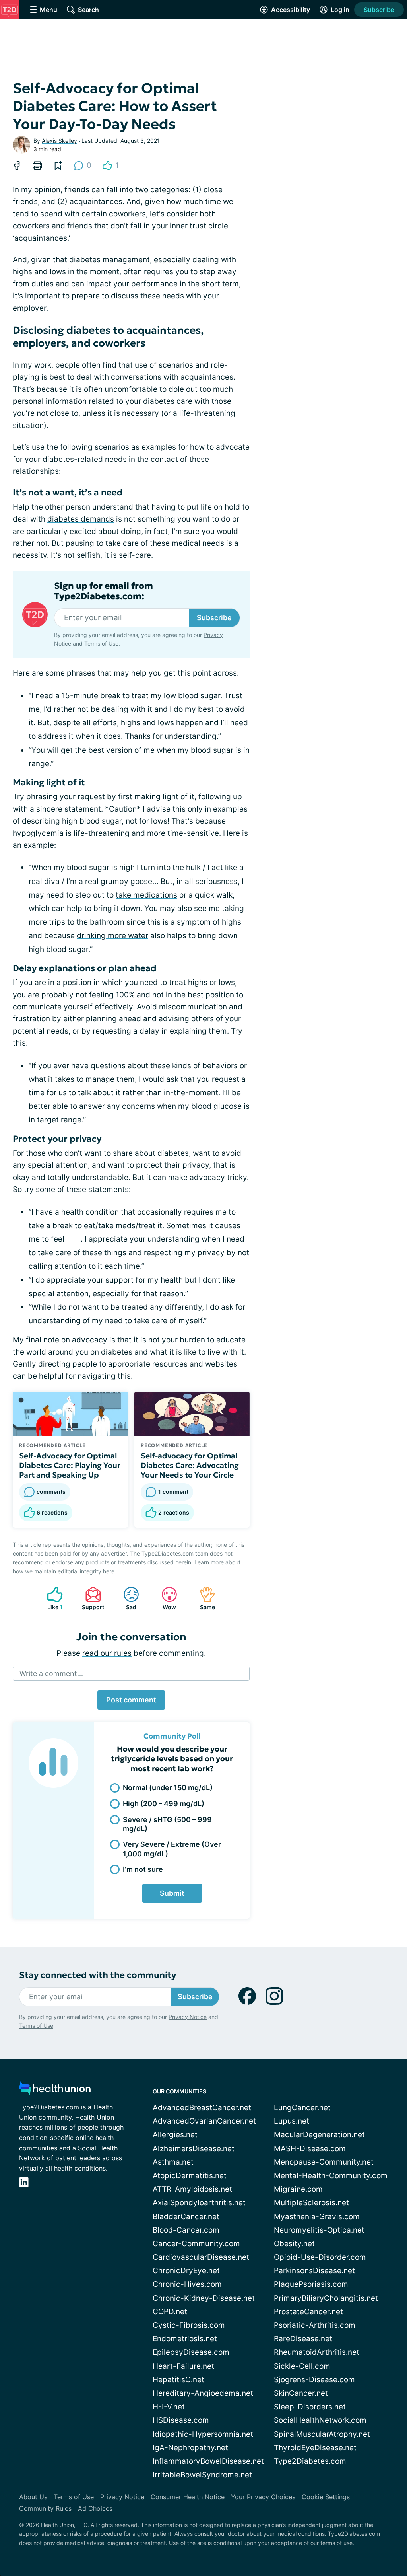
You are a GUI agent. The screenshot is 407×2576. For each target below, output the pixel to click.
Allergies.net (175, 2135)
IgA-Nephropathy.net (190, 2448)
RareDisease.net (303, 2339)
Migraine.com (298, 2189)
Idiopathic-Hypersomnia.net (203, 2434)
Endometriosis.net (185, 2339)
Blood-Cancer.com (186, 2230)
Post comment (131, 1700)
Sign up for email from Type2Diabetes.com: (104, 591)
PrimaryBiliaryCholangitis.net (326, 2298)
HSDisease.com (181, 2420)
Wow (165, 1598)
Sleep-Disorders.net (310, 2407)
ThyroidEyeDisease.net (315, 2448)
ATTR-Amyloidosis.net (192, 2189)
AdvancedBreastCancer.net (202, 2108)
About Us (33, 2497)
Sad (126, 1598)
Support (91, 1598)
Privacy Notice (188, 2017)
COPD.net (170, 2312)
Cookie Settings (326, 2497)
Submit (172, 1893)
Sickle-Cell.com (302, 2366)
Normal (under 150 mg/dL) (168, 1788)
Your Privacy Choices (263, 2497)
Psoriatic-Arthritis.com (315, 2325)
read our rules (107, 1653)
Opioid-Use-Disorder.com (320, 2257)
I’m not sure (143, 1869)
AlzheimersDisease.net (194, 2149)
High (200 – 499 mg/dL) (164, 1804)
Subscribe (379, 10)
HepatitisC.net (178, 2380)
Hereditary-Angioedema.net (203, 2393)
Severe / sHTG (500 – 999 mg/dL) (167, 1824)
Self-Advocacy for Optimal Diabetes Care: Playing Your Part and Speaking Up (70, 1465)
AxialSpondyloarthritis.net (199, 2203)
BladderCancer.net (186, 2217)
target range (59, 1120)
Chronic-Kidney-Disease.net (204, 2298)
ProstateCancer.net (308, 2312)
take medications (146, 895)
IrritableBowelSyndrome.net (202, 2475)
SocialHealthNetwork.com (320, 2420)
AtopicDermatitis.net (190, 2176)
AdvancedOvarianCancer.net (204, 2121)
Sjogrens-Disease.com (314, 2380)
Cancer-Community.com (196, 2244)
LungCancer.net (302, 2108)
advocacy (90, 1340)
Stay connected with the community (98, 1975)
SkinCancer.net (301, 2393)
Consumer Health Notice (188, 2497)
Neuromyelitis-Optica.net (319, 2230)
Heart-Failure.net (183, 2366)
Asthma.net (173, 2162)
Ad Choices (95, 2508)
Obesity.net (294, 2244)
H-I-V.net (169, 2407)
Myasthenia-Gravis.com (317, 2217)
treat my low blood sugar (176, 696)
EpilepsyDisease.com (191, 2352)
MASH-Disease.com (310, 2149)
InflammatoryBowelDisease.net (208, 2461)
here (109, 1571)
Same (203, 1598)
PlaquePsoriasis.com (311, 2284)
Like (51, 1598)
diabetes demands (81, 519)
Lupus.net (292, 2121)
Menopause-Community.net (324, 2162)
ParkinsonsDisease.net (314, 2271)
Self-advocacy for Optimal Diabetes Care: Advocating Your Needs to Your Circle (190, 1465)
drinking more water (112, 936)
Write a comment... (51, 1674)
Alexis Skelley (59, 141)
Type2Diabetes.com (310, 2461)
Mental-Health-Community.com (331, 2176)
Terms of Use (101, 644)
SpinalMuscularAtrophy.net (322, 2434)
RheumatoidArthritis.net (317, 2352)
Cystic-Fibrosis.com (189, 2325)
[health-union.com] (55, 2090)
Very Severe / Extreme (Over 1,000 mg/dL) (172, 1849)
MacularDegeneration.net (319, 2135)
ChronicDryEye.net (186, 2271)
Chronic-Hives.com (187, 2284)
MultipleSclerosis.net (311, 2203)
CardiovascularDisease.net (201, 2257)
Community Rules (45, 2508)
